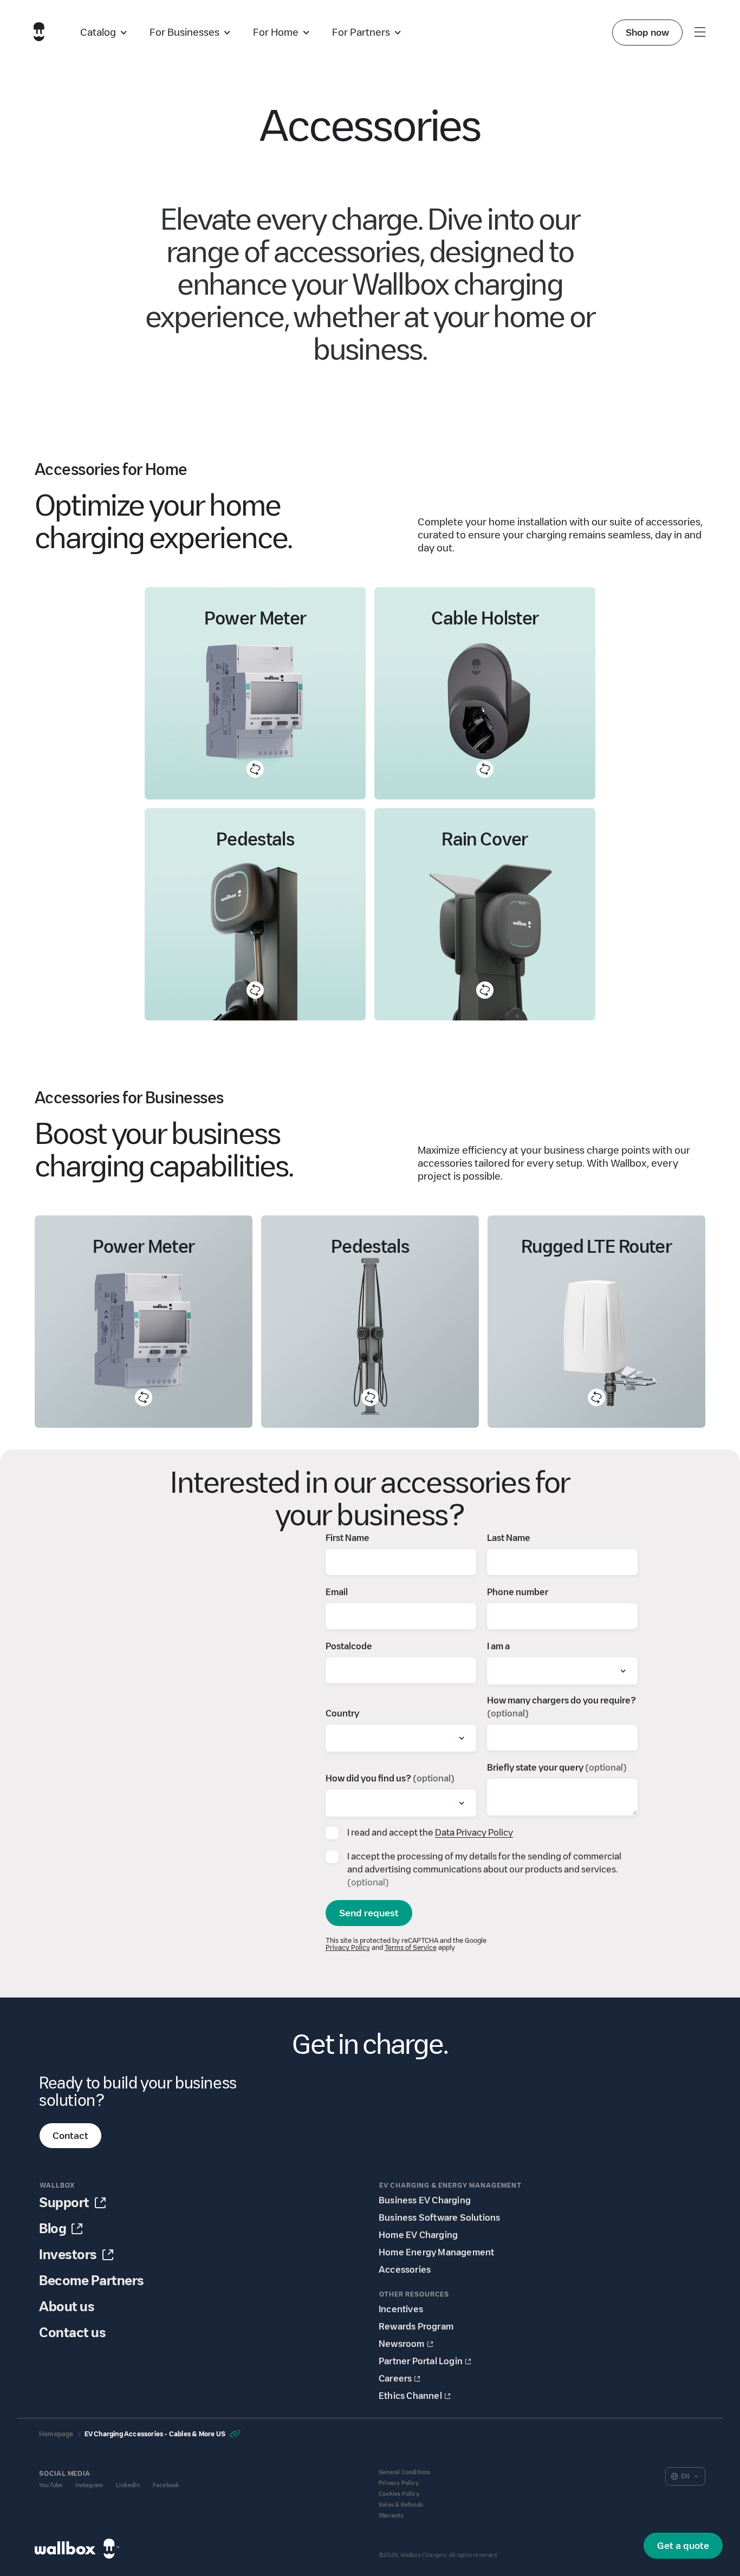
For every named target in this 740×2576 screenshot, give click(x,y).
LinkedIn (128, 2485)
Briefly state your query (557, 1768)
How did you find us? (390, 1778)
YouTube (51, 2485)
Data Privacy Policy (474, 1833)
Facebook (166, 2485)
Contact (70, 2136)
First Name (348, 1538)
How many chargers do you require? (562, 1707)
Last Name (509, 1538)
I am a (498, 1646)
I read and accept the (430, 1833)
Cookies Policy (399, 2494)
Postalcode (349, 1646)
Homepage (56, 2434)
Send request (369, 1913)
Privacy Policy (348, 1947)
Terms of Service (411, 1947)
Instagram (89, 2485)
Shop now (647, 32)
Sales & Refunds (401, 2505)
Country (342, 1713)
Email (337, 1592)
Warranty (391, 2516)
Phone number (518, 1592)
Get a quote (683, 2546)
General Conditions (405, 2472)
